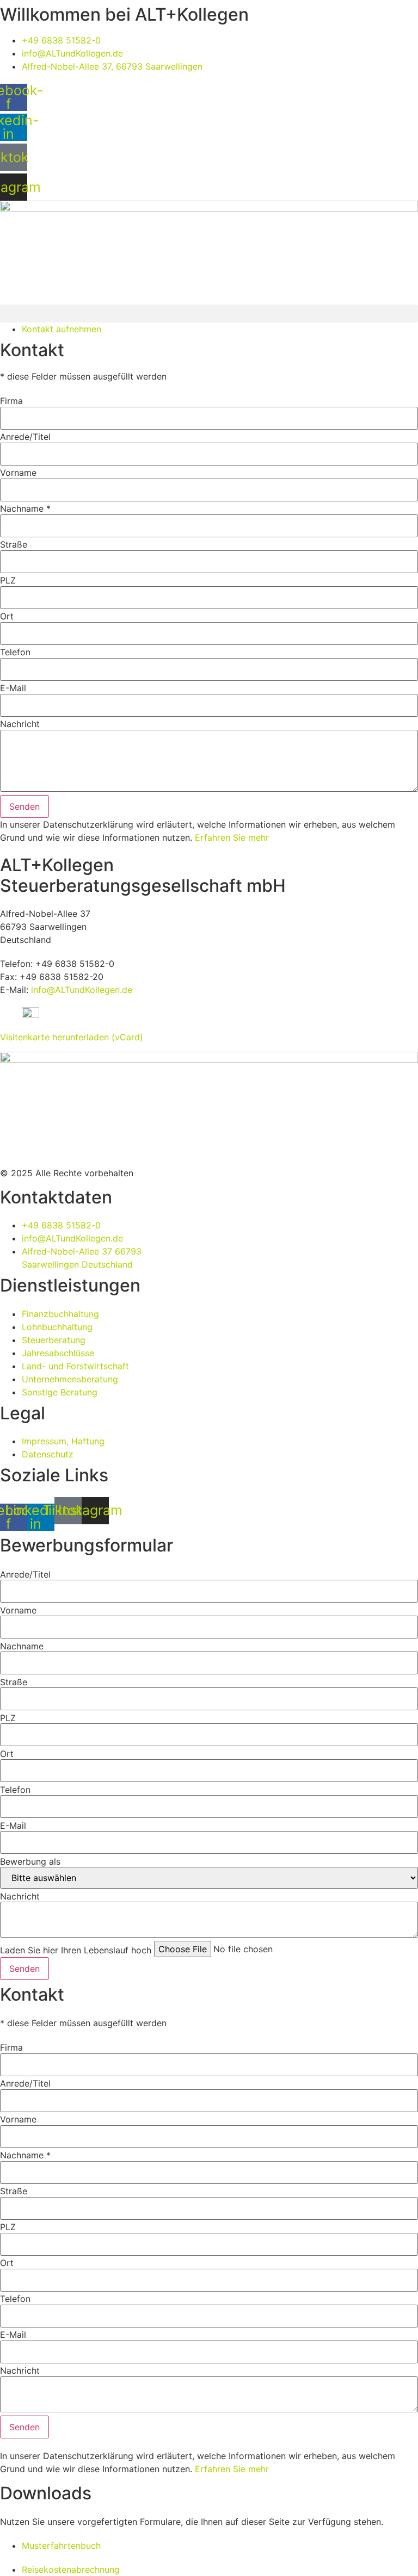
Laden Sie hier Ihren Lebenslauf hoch (76, 1950)
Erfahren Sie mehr (232, 837)
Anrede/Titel (25, 437)
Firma (11, 401)
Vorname (18, 473)
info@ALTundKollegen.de (82, 990)
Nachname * (25, 508)
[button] (209, 314)
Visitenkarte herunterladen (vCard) (72, 1037)
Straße (14, 544)
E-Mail (13, 688)
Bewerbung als (30, 1861)
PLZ (8, 580)
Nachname (22, 1646)
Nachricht (20, 724)
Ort (7, 616)
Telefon (15, 652)
